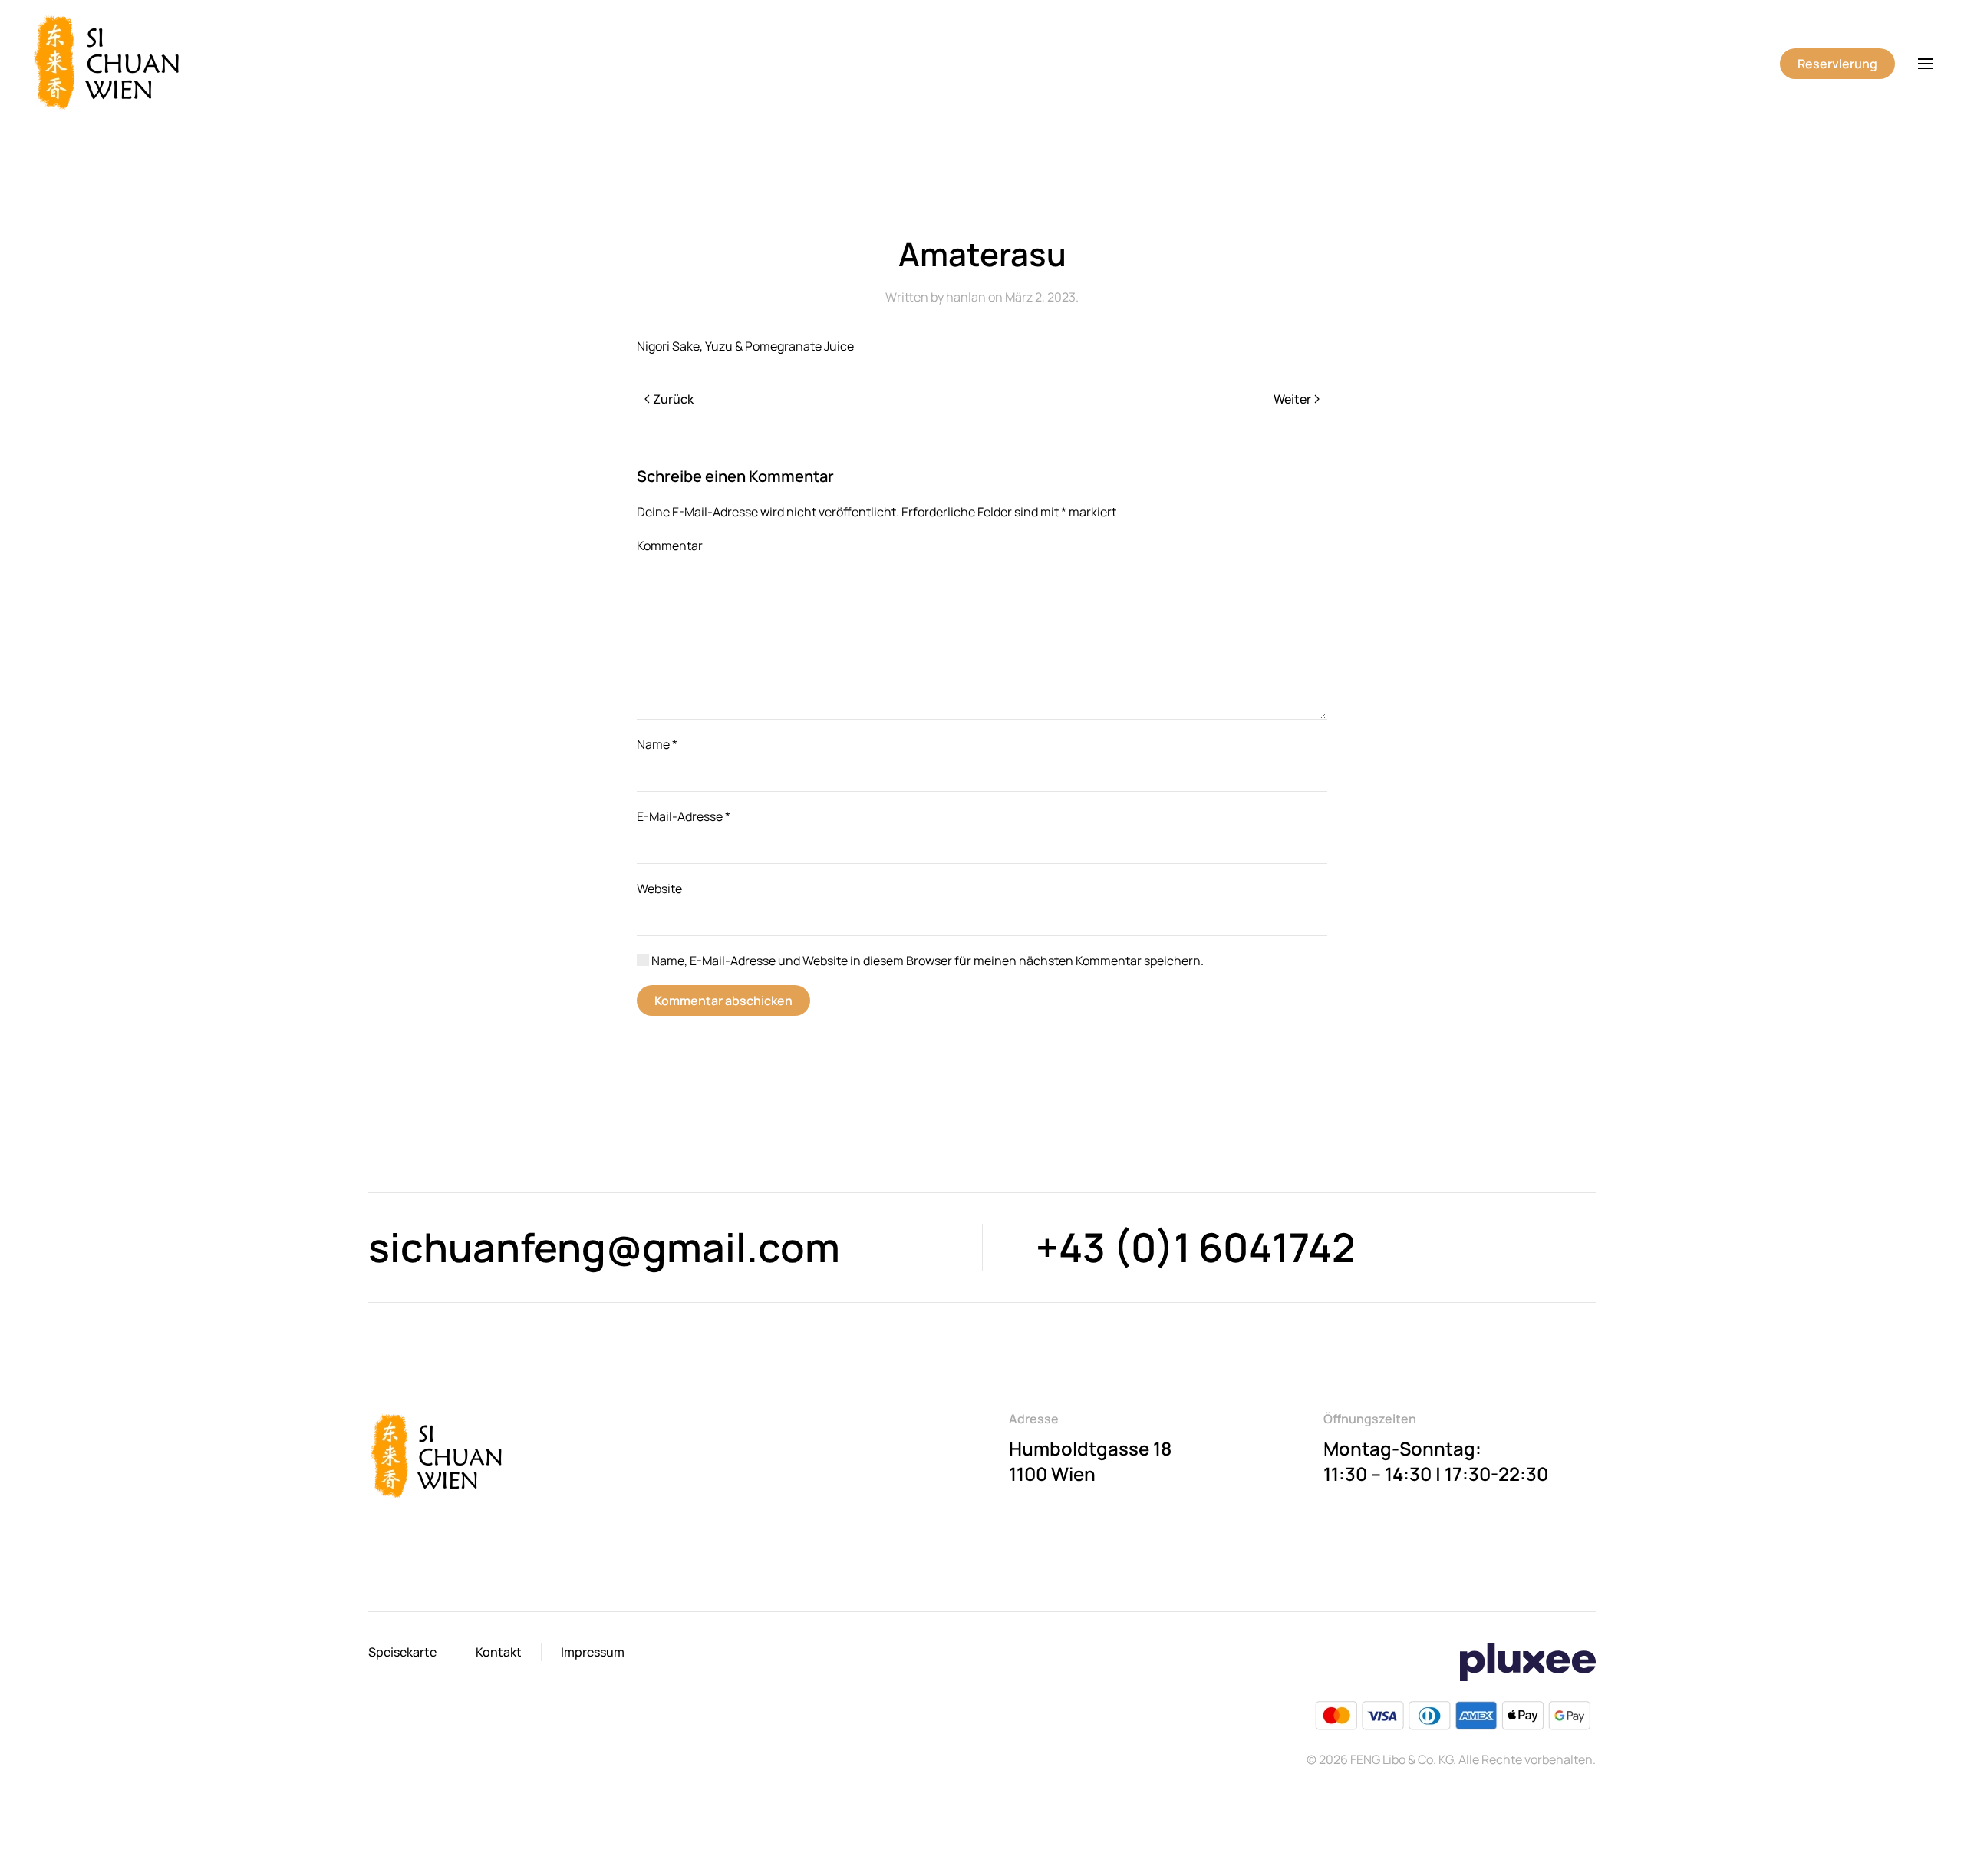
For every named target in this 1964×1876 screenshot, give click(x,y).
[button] (1926, 64)
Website (659, 889)
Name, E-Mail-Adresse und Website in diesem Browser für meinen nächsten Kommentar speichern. (926, 961)
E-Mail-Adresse (684, 816)
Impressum (593, 1652)
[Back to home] (110, 64)
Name (657, 744)
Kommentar (670, 546)
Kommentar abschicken (723, 1001)
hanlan (966, 297)
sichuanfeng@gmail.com (604, 1247)
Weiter (1292, 399)
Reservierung (1837, 64)
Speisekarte (402, 1652)
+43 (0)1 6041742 (1196, 1247)
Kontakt (499, 1652)
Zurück (673, 399)
